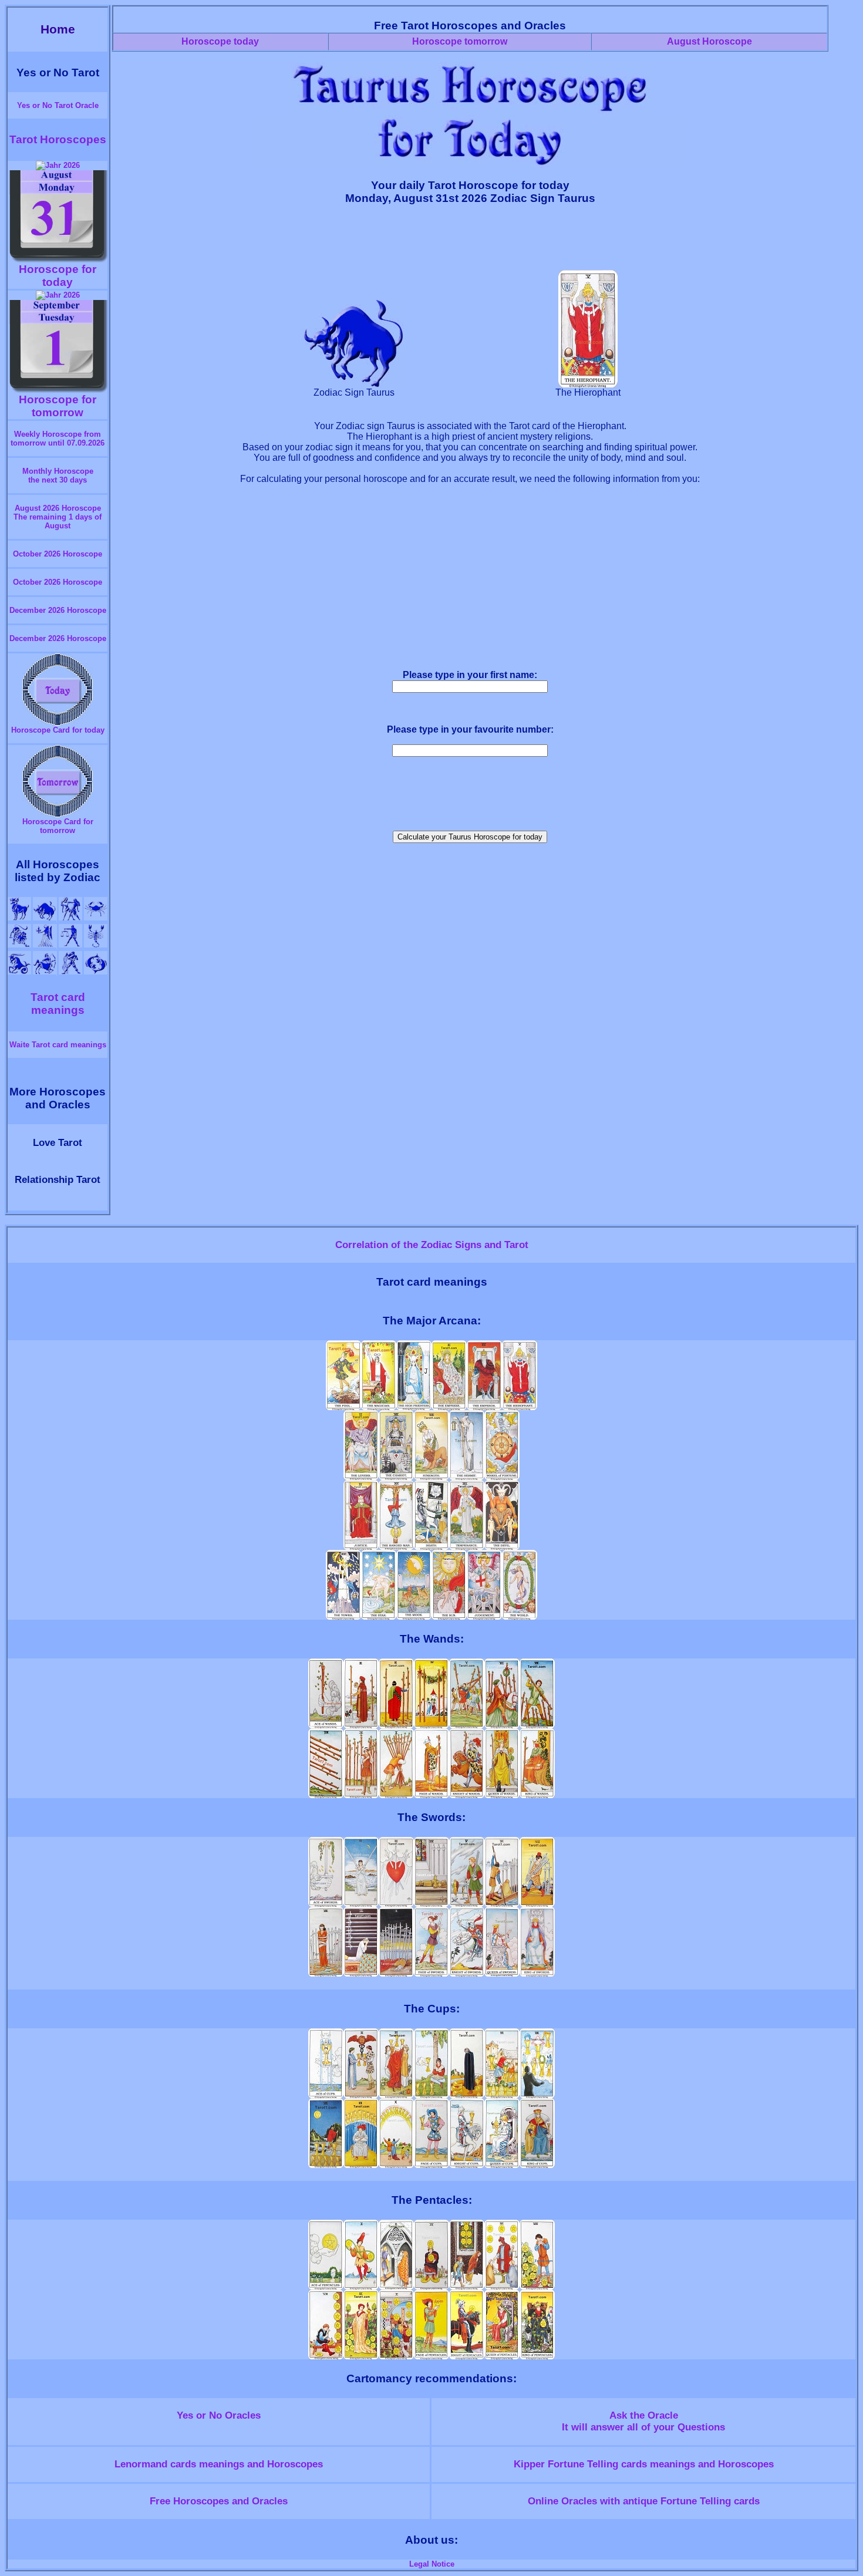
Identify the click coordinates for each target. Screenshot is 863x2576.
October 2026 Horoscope (58, 554)
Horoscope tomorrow (460, 41)
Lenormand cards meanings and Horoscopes (219, 2464)
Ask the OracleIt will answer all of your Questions (643, 2421)
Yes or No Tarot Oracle (58, 105)
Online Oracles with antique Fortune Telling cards (644, 2501)
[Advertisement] (470, 242)
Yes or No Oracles (219, 2415)
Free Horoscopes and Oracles (219, 2501)
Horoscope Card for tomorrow (58, 826)
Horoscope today (220, 41)
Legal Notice (432, 2564)
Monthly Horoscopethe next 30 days (58, 476)
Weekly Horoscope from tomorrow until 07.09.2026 (58, 439)
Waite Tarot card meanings (58, 1045)
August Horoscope (709, 41)
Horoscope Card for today (58, 730)
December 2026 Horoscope (58, 610)
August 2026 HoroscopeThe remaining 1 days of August (58, 517)
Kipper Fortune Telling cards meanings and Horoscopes (644, 2464)
